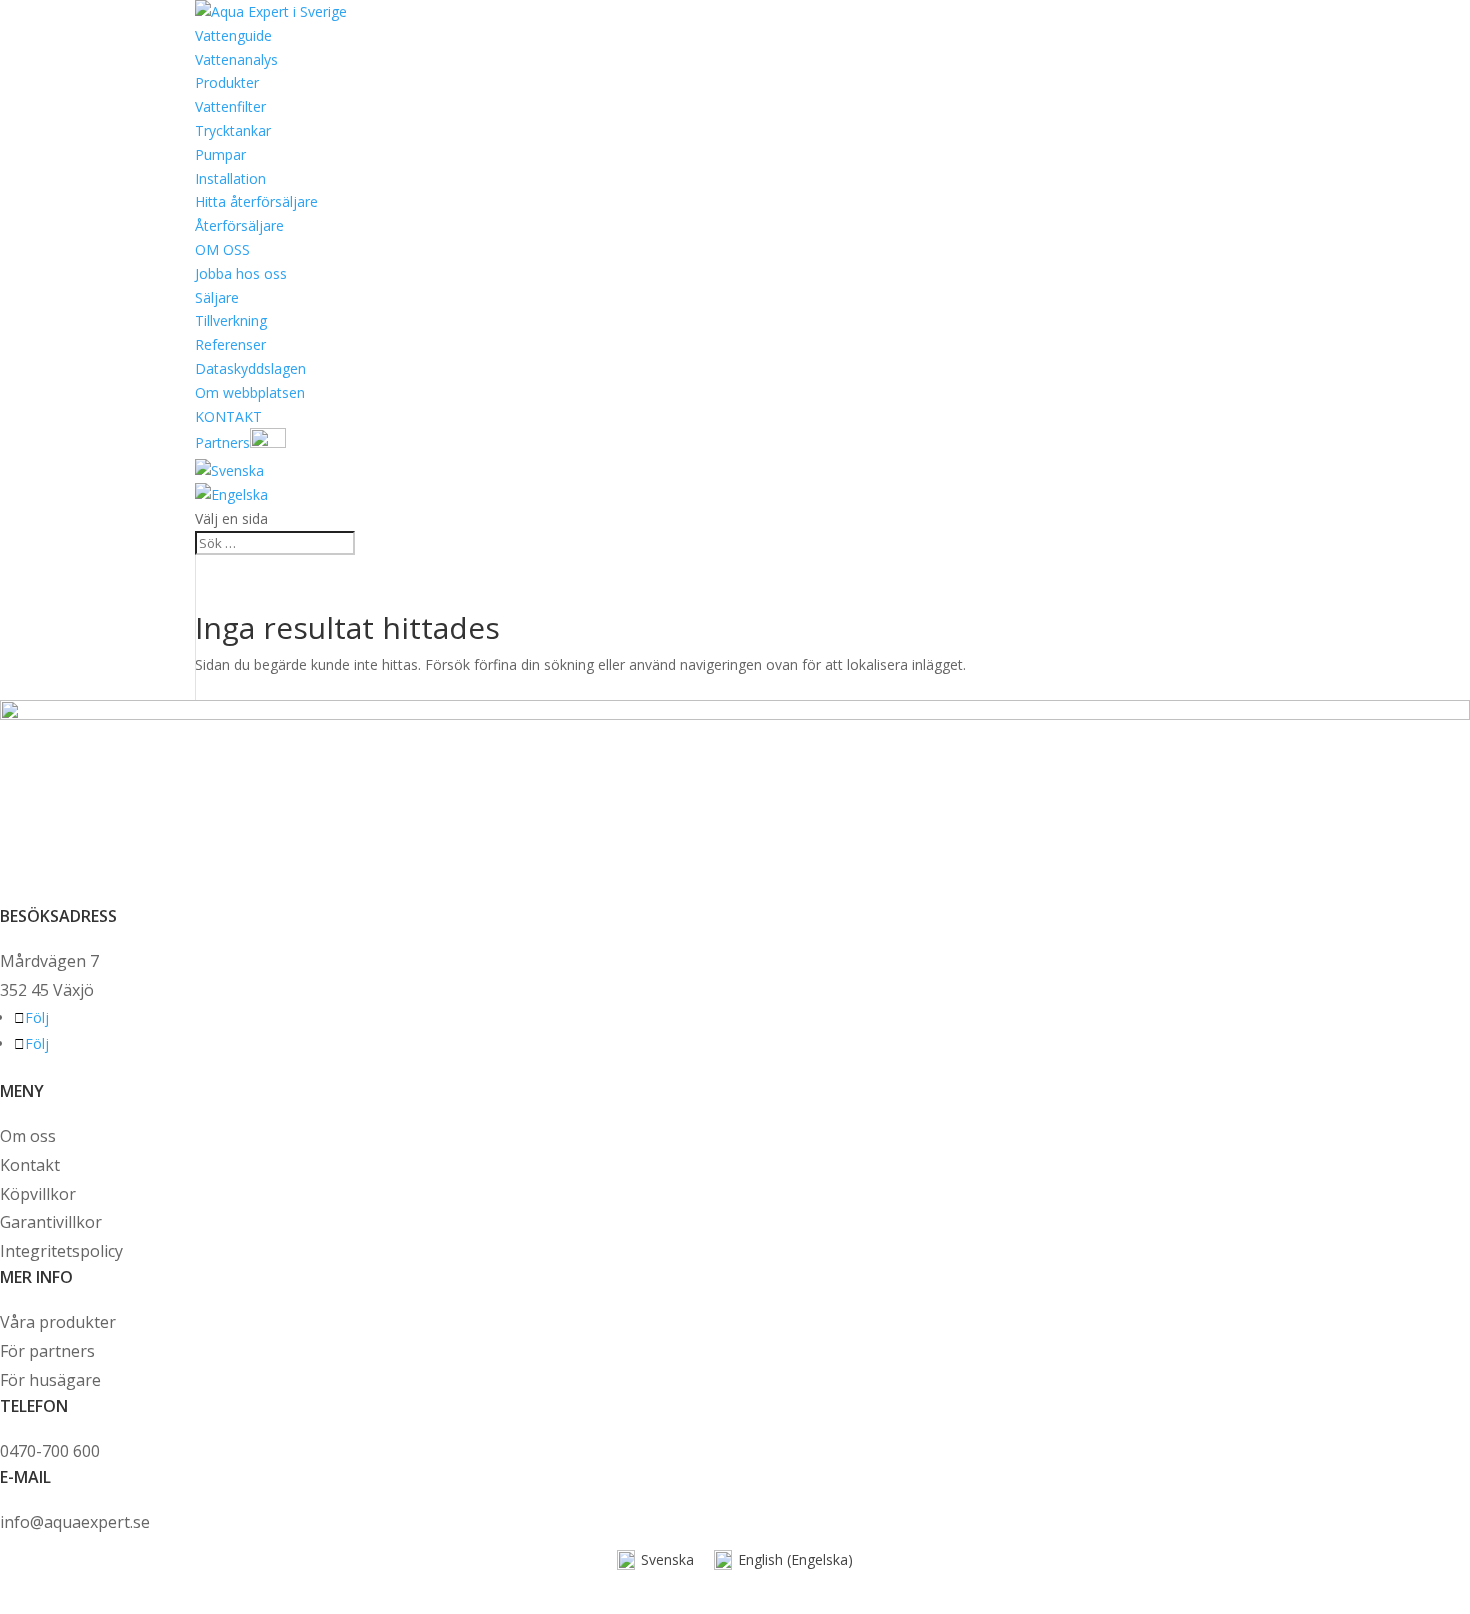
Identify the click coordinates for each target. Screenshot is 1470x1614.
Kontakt (30, 1165)
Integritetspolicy (61, 1251)
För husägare (52, 1380)
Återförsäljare (239, 225)
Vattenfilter (230, 106)
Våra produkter (58, 1322)
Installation (230, 178)
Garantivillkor (51, 1222)
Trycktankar (233, 130)
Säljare (217, 297)
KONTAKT (228, 416)
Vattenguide (233, 35)
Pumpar (220, 154)
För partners (47, 1351)
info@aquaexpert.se (75, 1522)
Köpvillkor (38, 1194)
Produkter (227, 82)
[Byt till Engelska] (231, 494)
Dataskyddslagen (250, 368)
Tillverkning (231, 320)
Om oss (28, 1136)
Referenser (230, 344)
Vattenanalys (236, 59)
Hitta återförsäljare (256, 201)
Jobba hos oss (241, 273)
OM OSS (222, 249)
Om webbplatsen (250, 392)
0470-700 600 (50, 1451)
